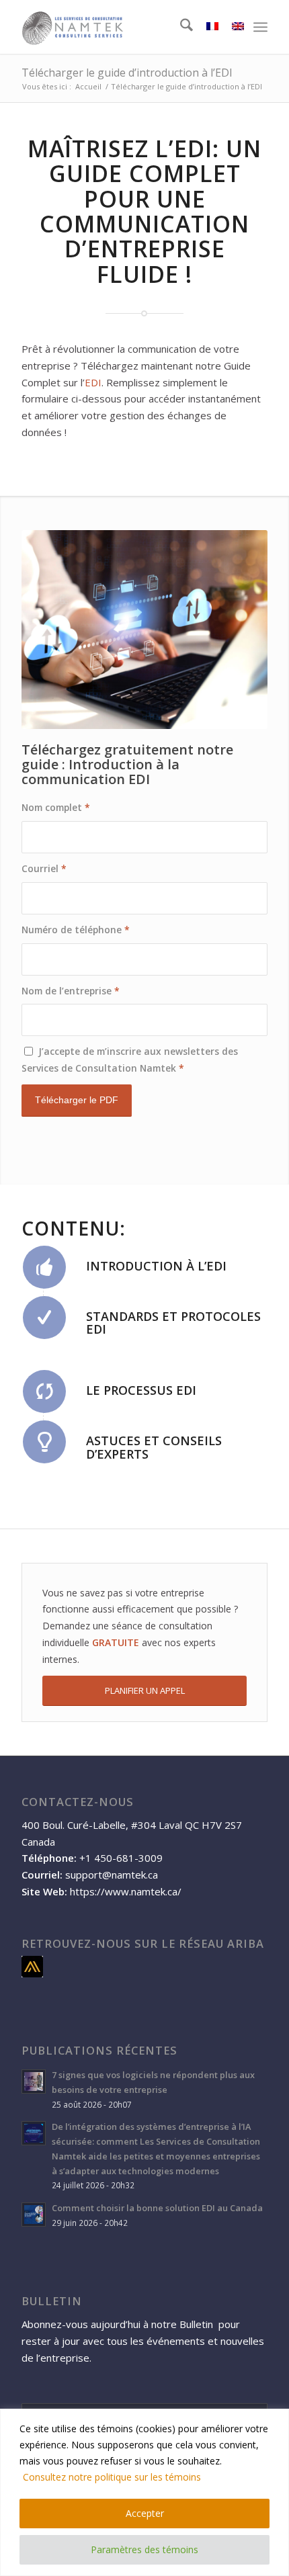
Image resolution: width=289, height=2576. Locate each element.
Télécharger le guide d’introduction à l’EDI (127, 73)
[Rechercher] (180, 27)
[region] (144, 2492)
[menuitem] (180, 27)
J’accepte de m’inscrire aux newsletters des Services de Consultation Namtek (130, 1060)
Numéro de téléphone (76, 930)
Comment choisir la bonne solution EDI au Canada (157, 2208)
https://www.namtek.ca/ (126, 1891)
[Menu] (260, 27)
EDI (193, 148)
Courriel (44, 868)
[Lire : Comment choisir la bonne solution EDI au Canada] (34, 2215)
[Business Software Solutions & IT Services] (120, 27)
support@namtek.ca (112, 1875)
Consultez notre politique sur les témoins (112, 2477)
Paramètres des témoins (144, 2549)
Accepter (145, 2513)
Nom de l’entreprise (71, 991)
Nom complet (56, 807)
